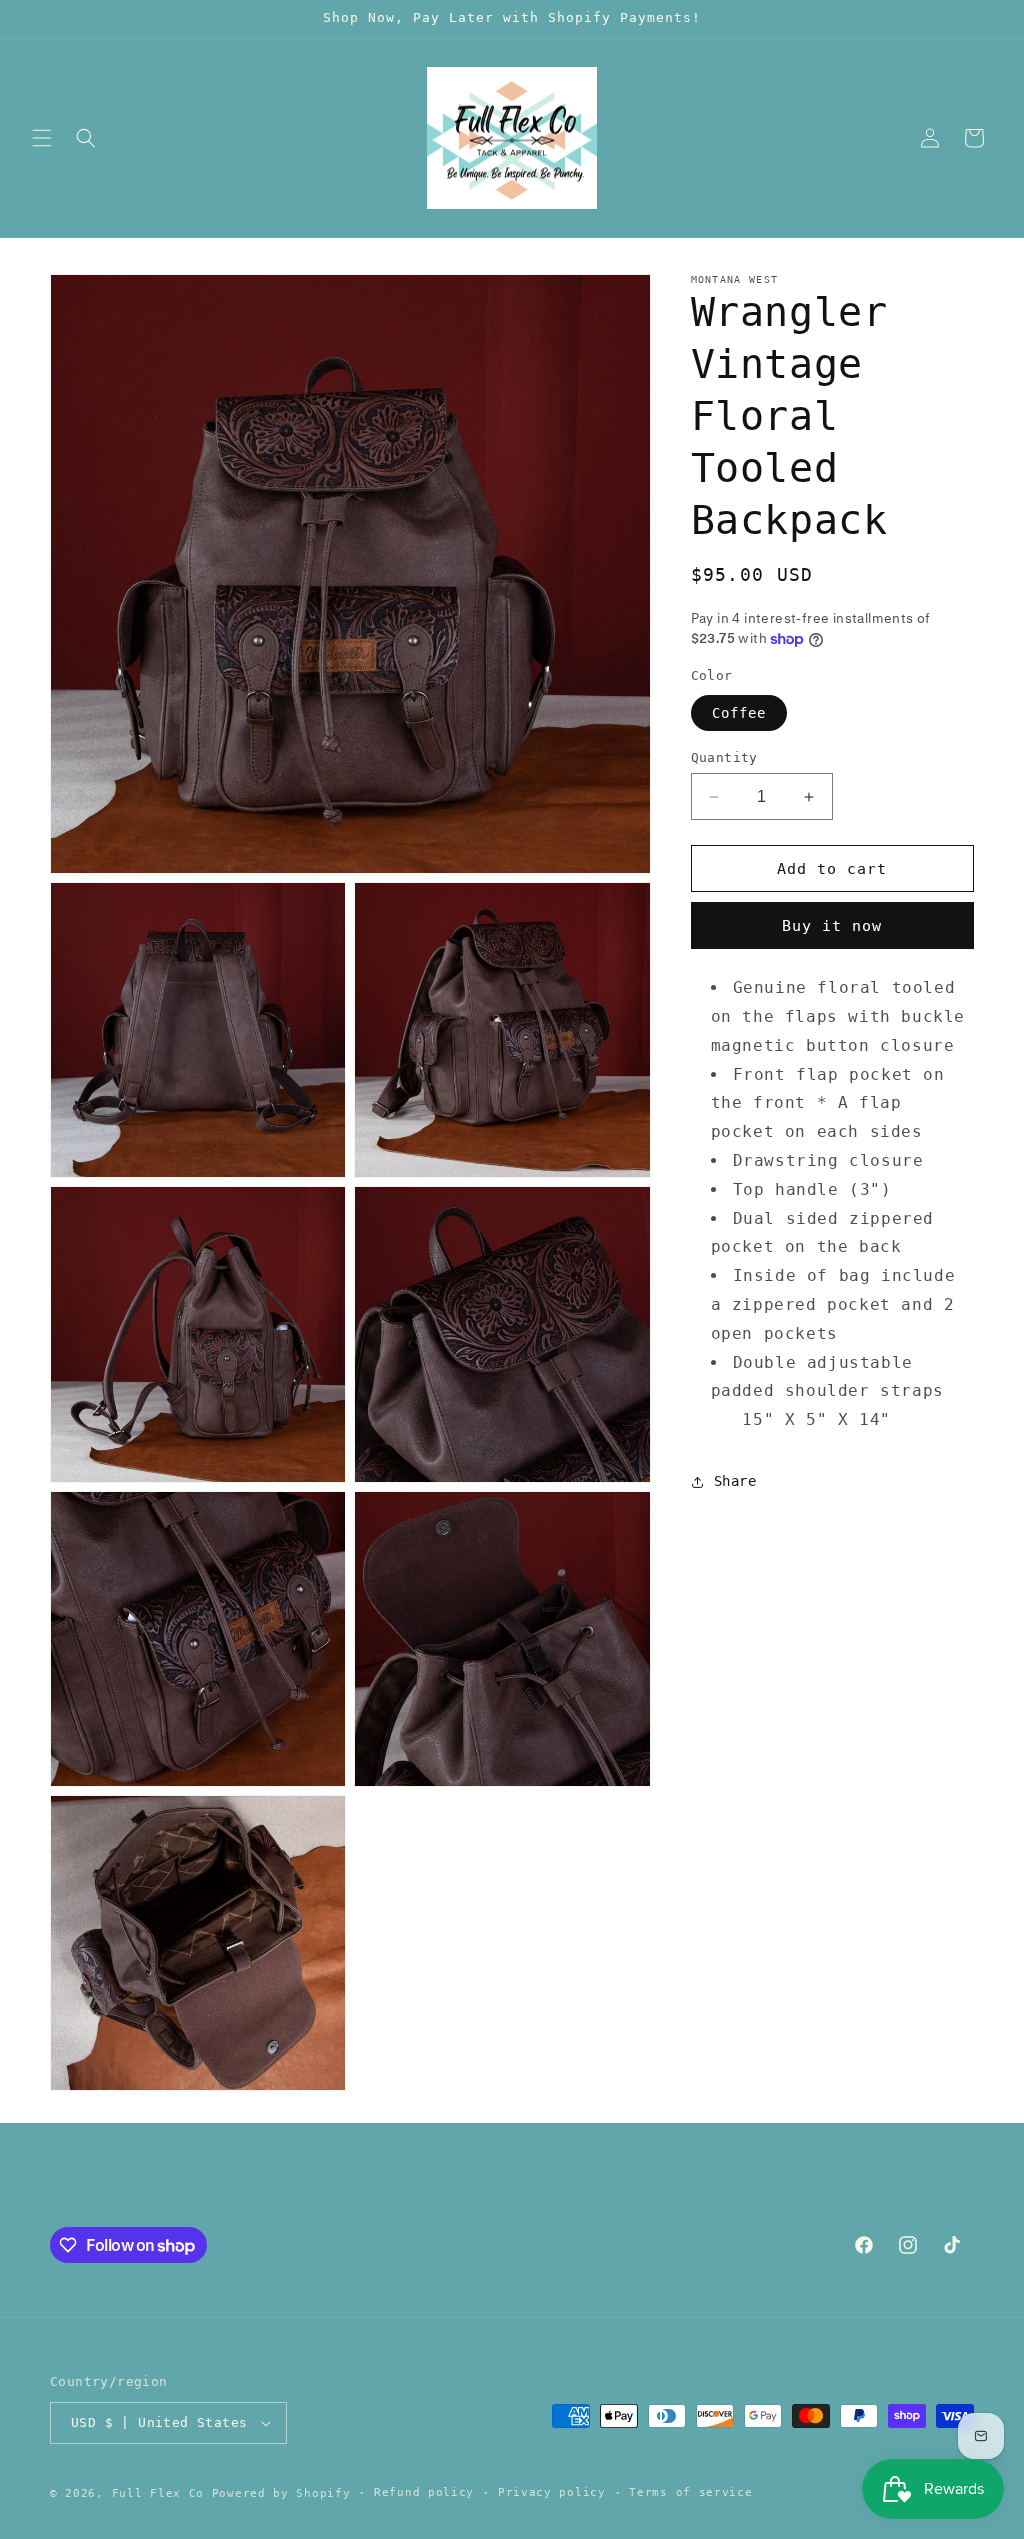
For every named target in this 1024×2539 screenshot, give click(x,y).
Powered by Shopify (281, 2493)
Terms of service (690, 2492)
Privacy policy (552, 2492)
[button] (42, 138)
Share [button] (735, 1481)
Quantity (724, 757)
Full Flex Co (158, 2493)
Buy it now (832, 926)
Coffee (739, 713)
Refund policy (424, 2492)
